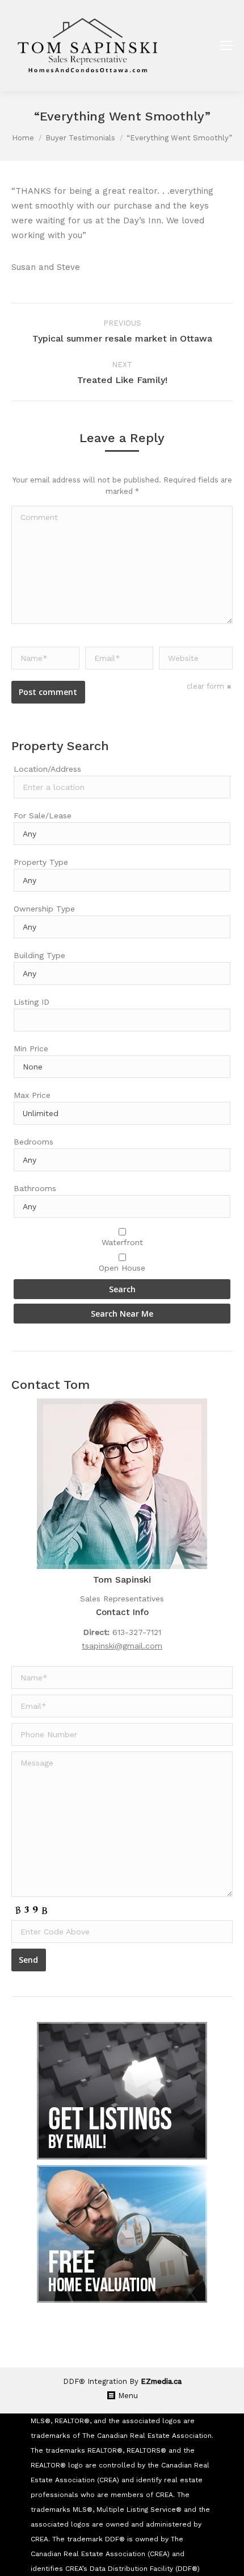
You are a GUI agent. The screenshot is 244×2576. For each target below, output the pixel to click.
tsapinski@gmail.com (122, 1646)
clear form (205, 686)
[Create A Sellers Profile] (122, 2234)
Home (23, 138)
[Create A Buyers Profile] (122, 2091)
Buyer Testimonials (80, 138)
